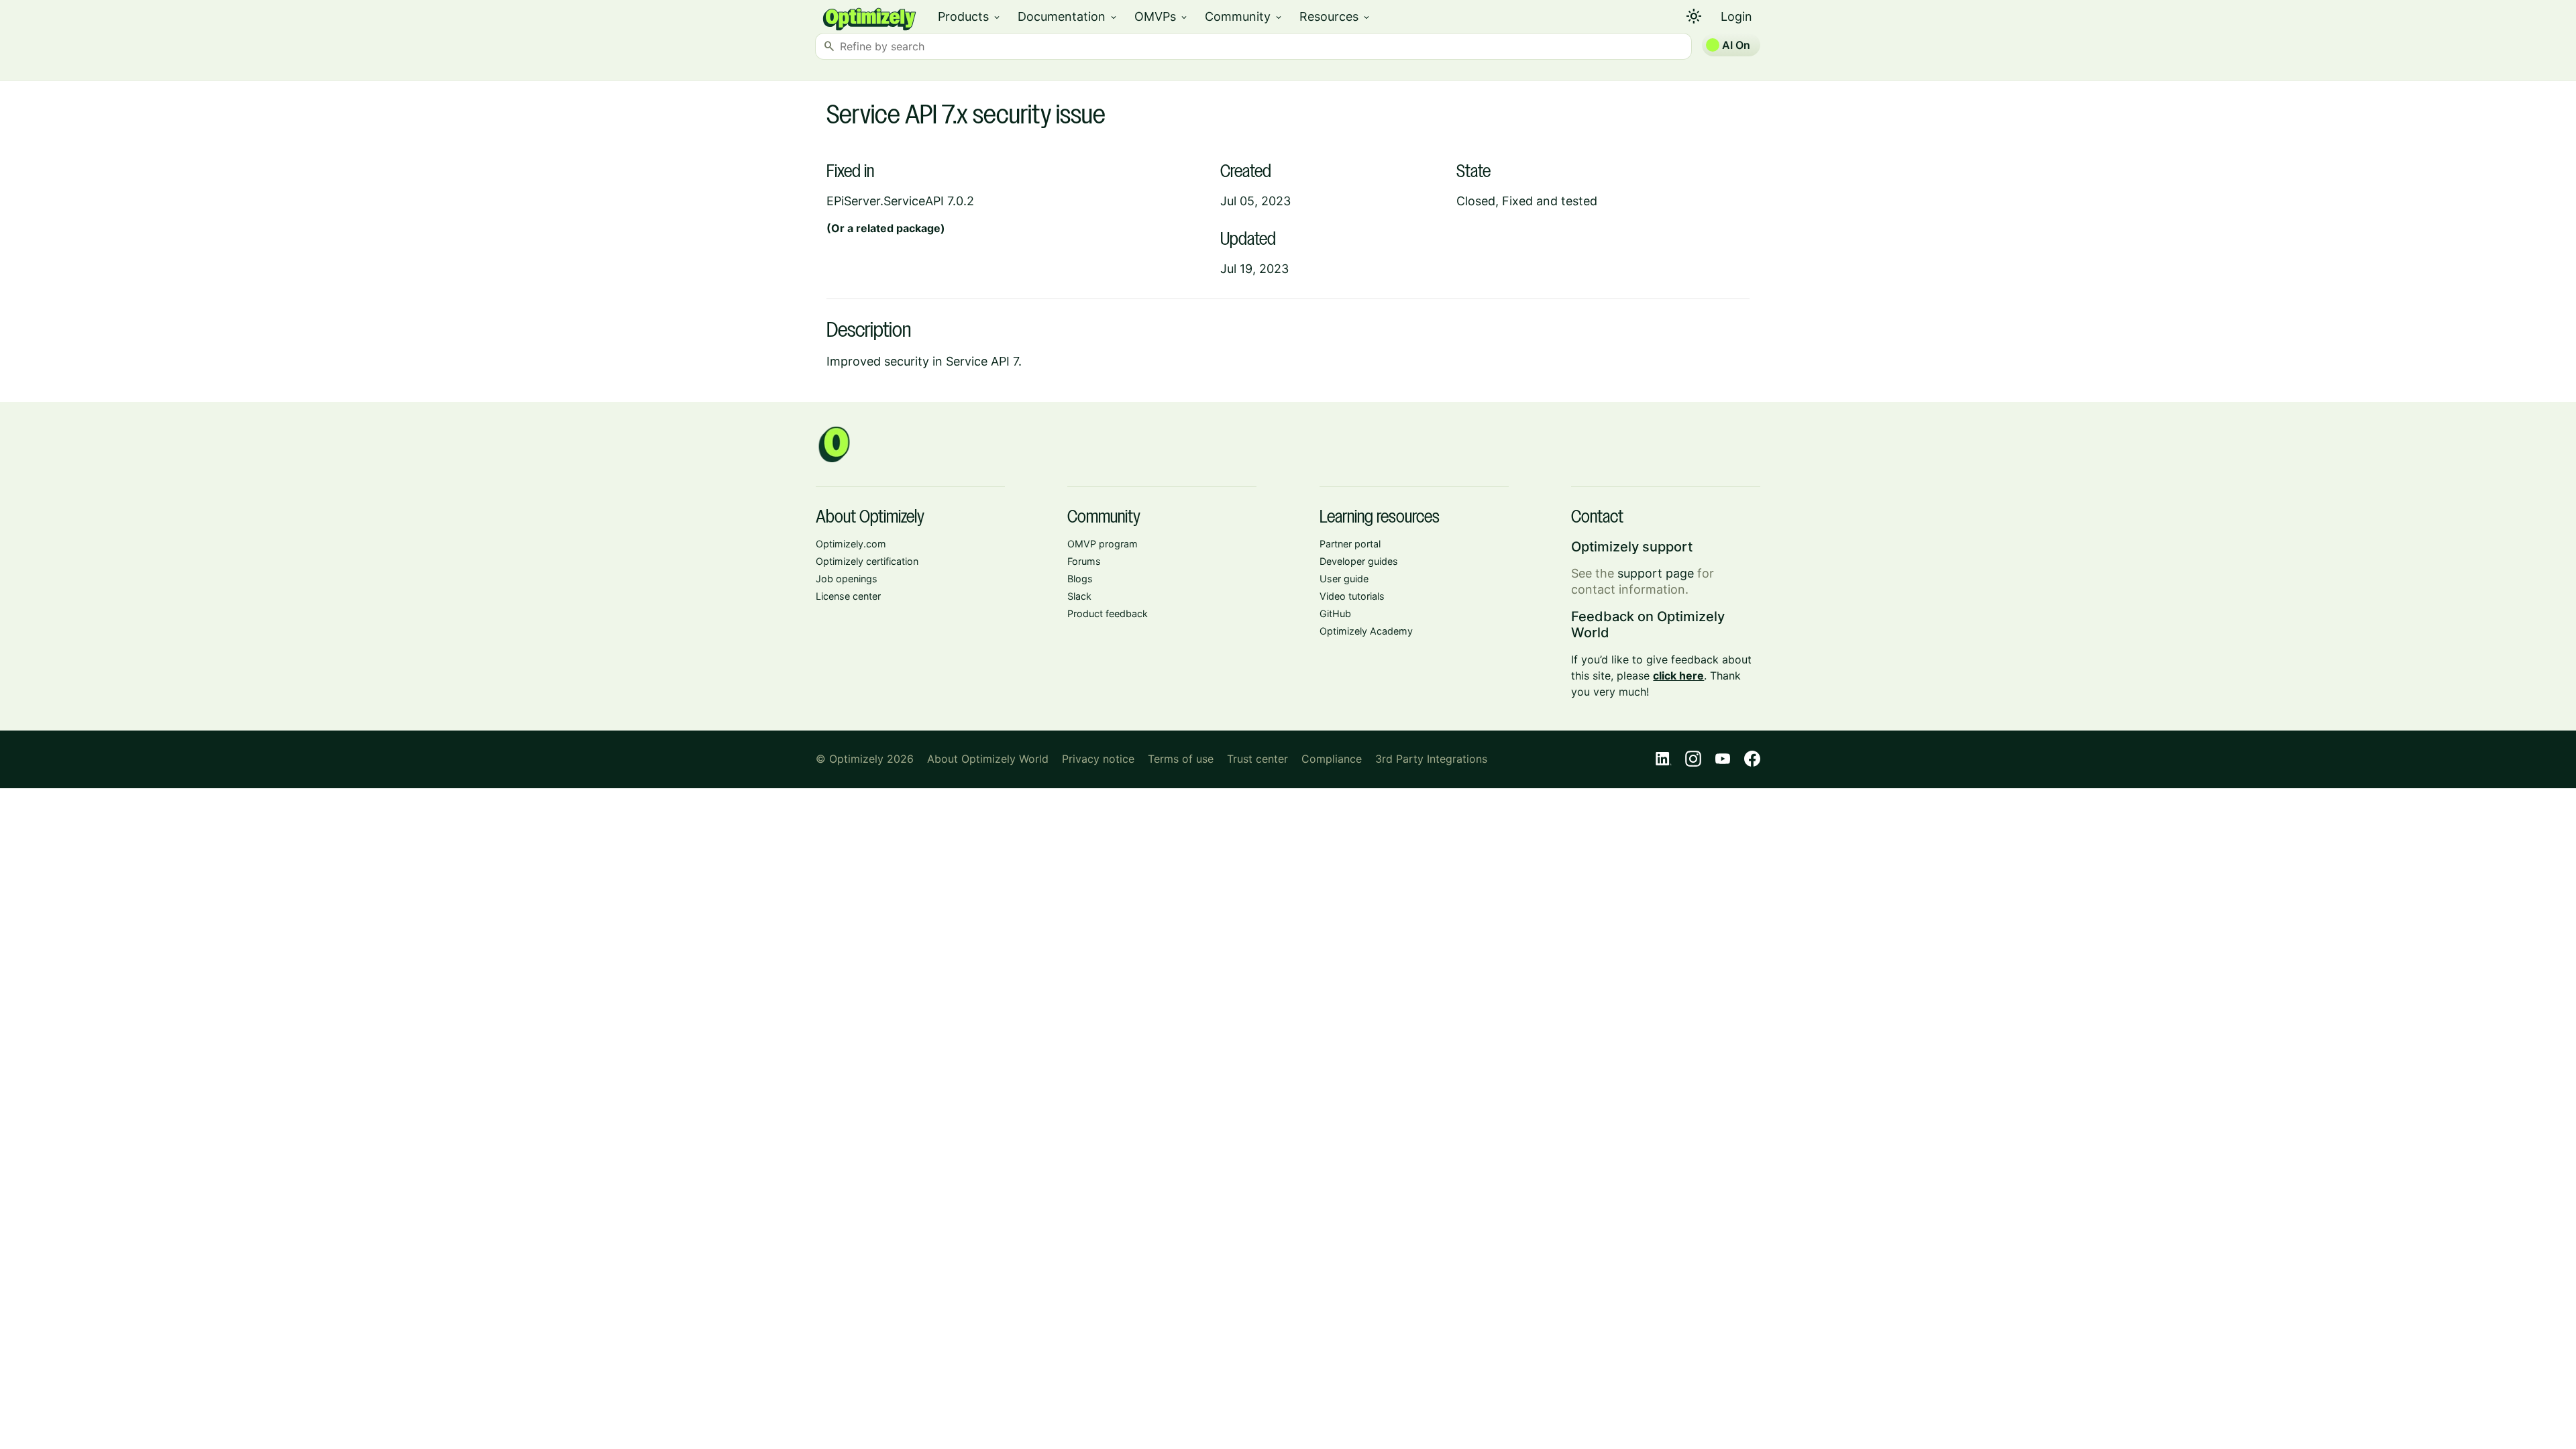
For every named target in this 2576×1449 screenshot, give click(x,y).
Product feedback (1108, 613)
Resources (1335, 16)
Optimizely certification (867, 561)
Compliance (1332, 759)
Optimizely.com (851, 544)
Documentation (1068, 16)
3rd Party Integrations (1431, 759)
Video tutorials (1352, 596)
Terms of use (1181, 759)
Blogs (1080, 579)
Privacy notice (1098, 759)
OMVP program (1103, 544)
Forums (1084, 561)
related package (898, 228)
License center (848, 596)
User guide (1344, 579)
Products (970, 16)
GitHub (1335, 613)
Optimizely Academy (1366, 631)
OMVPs (1162, 16)
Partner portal (1350, 544)
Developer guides (1359, 561)
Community (1244, 16)
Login (1736, 16)
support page (1656, 573)
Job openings (847, 579)
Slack (1079, 596)
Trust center (1257, 759)
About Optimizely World (988, 759)
